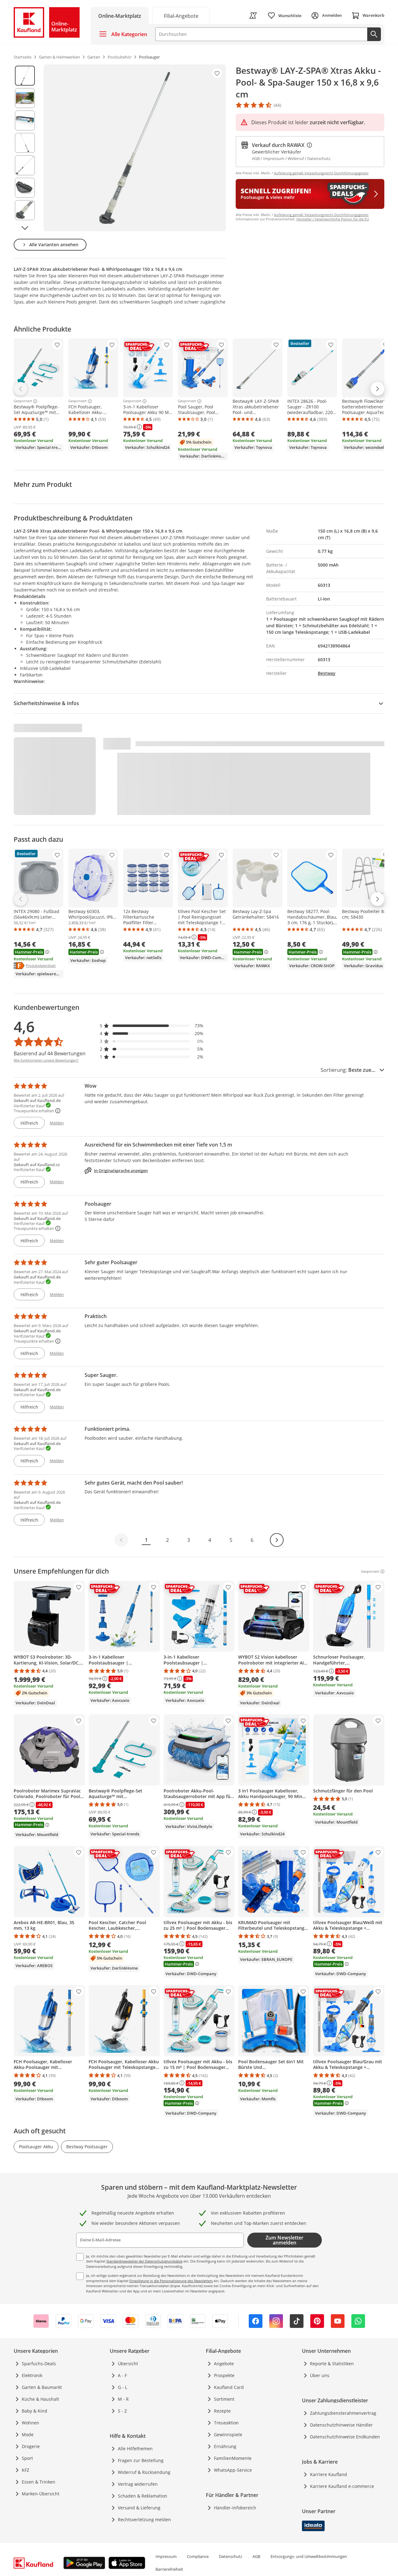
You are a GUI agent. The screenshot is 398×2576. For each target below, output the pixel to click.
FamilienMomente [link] (233, 2458)
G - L (123, 2387)
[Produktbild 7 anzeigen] (25, 210)
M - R (123, 2399)
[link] (181, 15)
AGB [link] (256, 2556)
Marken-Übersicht (41, 2494)
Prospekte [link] (224, 2375)
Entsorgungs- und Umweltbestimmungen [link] (309, 2556)
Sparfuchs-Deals (39, 2364)
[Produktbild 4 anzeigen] (25, 143)
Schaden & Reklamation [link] (143, 2496)
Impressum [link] (166, 2556)
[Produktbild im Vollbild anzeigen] (135, 148)
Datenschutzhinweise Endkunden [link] (345, 2437)
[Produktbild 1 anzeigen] (25, 76)
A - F (122, 2375)
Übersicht (128, 2364)
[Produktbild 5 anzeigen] (25, 165)
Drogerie (31, 2446)
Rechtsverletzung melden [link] (144, 2519)
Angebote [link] (224, 2364)
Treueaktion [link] (226, 2423)
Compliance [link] (198, 2556)
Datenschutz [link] (231, 2556)
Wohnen (30, 2423)
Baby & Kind (35, 2411)
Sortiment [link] (224, 2399)
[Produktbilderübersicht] (25, 148)
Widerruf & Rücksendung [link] (144, 2472)
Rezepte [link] (222, 2411)
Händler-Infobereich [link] (235, 2508)
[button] (152, 1026)
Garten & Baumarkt (42, 2387)
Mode (28, 2435)
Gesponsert (23, 401)
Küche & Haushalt (40, 2399)
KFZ (25, 2470)
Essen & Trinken (39, 2482)
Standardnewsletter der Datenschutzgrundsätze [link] (144, 2261)
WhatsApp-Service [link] (233, 2470)
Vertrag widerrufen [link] (138, 2484)
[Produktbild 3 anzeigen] (25, 120)
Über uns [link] (320, 2375)
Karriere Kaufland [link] (329, 2474)
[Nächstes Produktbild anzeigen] (25, 228)
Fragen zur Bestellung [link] (141, 2460)
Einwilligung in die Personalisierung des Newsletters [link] (171, 2281)
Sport (27, 2458)
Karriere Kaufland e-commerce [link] (342, 2486)
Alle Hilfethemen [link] (135, 2449)
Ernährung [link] (225, 2446)
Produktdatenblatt (41, 965)
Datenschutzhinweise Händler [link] (341, 2425)
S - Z (122, 2411)
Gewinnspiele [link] (228, 2435)
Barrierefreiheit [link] (169, 2569)
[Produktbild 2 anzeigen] (25, 98)
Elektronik (32, 2375)
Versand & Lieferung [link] (139, 2508)
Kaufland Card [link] (229, 2387)
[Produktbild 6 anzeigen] (25, 188)
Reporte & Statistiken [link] (332, 2364)
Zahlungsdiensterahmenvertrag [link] (343, 2413)
